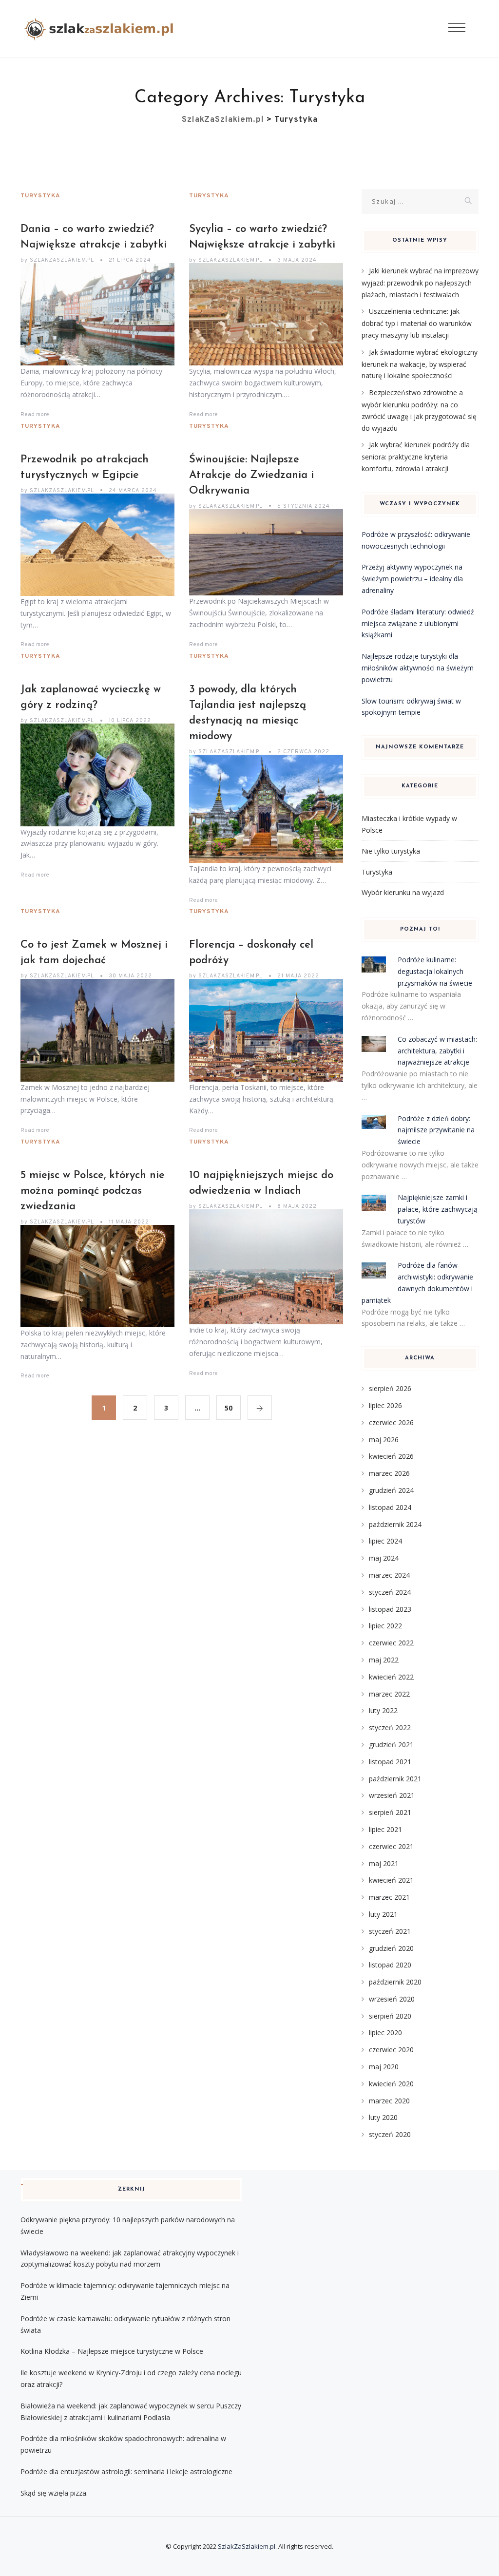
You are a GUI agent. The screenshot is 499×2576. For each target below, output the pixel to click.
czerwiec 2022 (391, 1643)
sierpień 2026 (390, 1388)
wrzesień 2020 (392, 1999)
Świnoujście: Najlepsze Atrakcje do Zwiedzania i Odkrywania (251, 475)
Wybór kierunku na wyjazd (403, 892)
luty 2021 (383, 1914)
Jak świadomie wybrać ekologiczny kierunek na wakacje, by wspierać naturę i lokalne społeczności (420, 364)
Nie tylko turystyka (391, 851)
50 (229, 1408)
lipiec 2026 (385, 1405)
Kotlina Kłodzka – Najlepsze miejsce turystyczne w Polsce (112, 2351)
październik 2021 (395, 1779)
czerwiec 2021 (391, 1846)
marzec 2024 (389, 1575)
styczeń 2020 (390, 2134)
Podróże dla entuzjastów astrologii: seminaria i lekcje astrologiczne (126, 2471)
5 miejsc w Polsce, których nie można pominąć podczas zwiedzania (93, 1191)
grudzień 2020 (391, 1948)
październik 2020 (395, 1982)
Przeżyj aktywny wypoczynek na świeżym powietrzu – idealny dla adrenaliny (412, 579)
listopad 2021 (390, 1762)
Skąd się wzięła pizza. (54, 2493)
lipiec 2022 (385, 1626)
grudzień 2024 (391, 1490)
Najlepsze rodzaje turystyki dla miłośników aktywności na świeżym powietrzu (418, 668)
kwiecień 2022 (391, 1677)
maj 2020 (384, 2067)
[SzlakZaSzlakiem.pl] (102, 29)
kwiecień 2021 (391, 1880)
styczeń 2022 (390, 1727)
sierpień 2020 (390, 2016)
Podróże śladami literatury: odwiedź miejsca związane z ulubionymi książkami (418, 623)
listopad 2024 (390, 1507)
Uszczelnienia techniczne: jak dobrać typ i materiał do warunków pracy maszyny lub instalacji (417, 323)
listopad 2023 (390, 1609)
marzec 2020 (389, 2101)
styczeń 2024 (390, 1592)
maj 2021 (384, 1863)
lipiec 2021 (385, 1829)
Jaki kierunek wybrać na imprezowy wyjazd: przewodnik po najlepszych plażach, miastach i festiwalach (420, 283)
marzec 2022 (389, 1694)
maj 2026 (384, 1440)
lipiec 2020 (385, 2032)
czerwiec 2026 (391, 1422)
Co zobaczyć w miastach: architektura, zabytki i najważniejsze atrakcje (437, 1051)
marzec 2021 (389, 1897)
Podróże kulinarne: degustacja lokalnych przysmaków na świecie (435, 971)
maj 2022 (384, 1660)
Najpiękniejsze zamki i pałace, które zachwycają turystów (438, 1209)
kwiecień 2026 (391, 1456)
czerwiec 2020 (391, 2050)
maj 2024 (384, 1558)
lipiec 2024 (385, 1541)
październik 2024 (395, 1524)
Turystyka (40, 196)
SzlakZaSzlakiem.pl (247, 2546)
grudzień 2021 (391, 1745)
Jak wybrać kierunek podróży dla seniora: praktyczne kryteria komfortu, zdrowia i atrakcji (416, 457)
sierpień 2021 (390, 1812)
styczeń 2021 (390, 1931)
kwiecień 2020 (391, 2084)
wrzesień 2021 (392, 1795)
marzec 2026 (389, 1473)
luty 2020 (383, 2117)
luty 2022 (383, 1710)
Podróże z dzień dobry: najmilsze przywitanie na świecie (436, 1130)
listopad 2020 (390, 1965)
